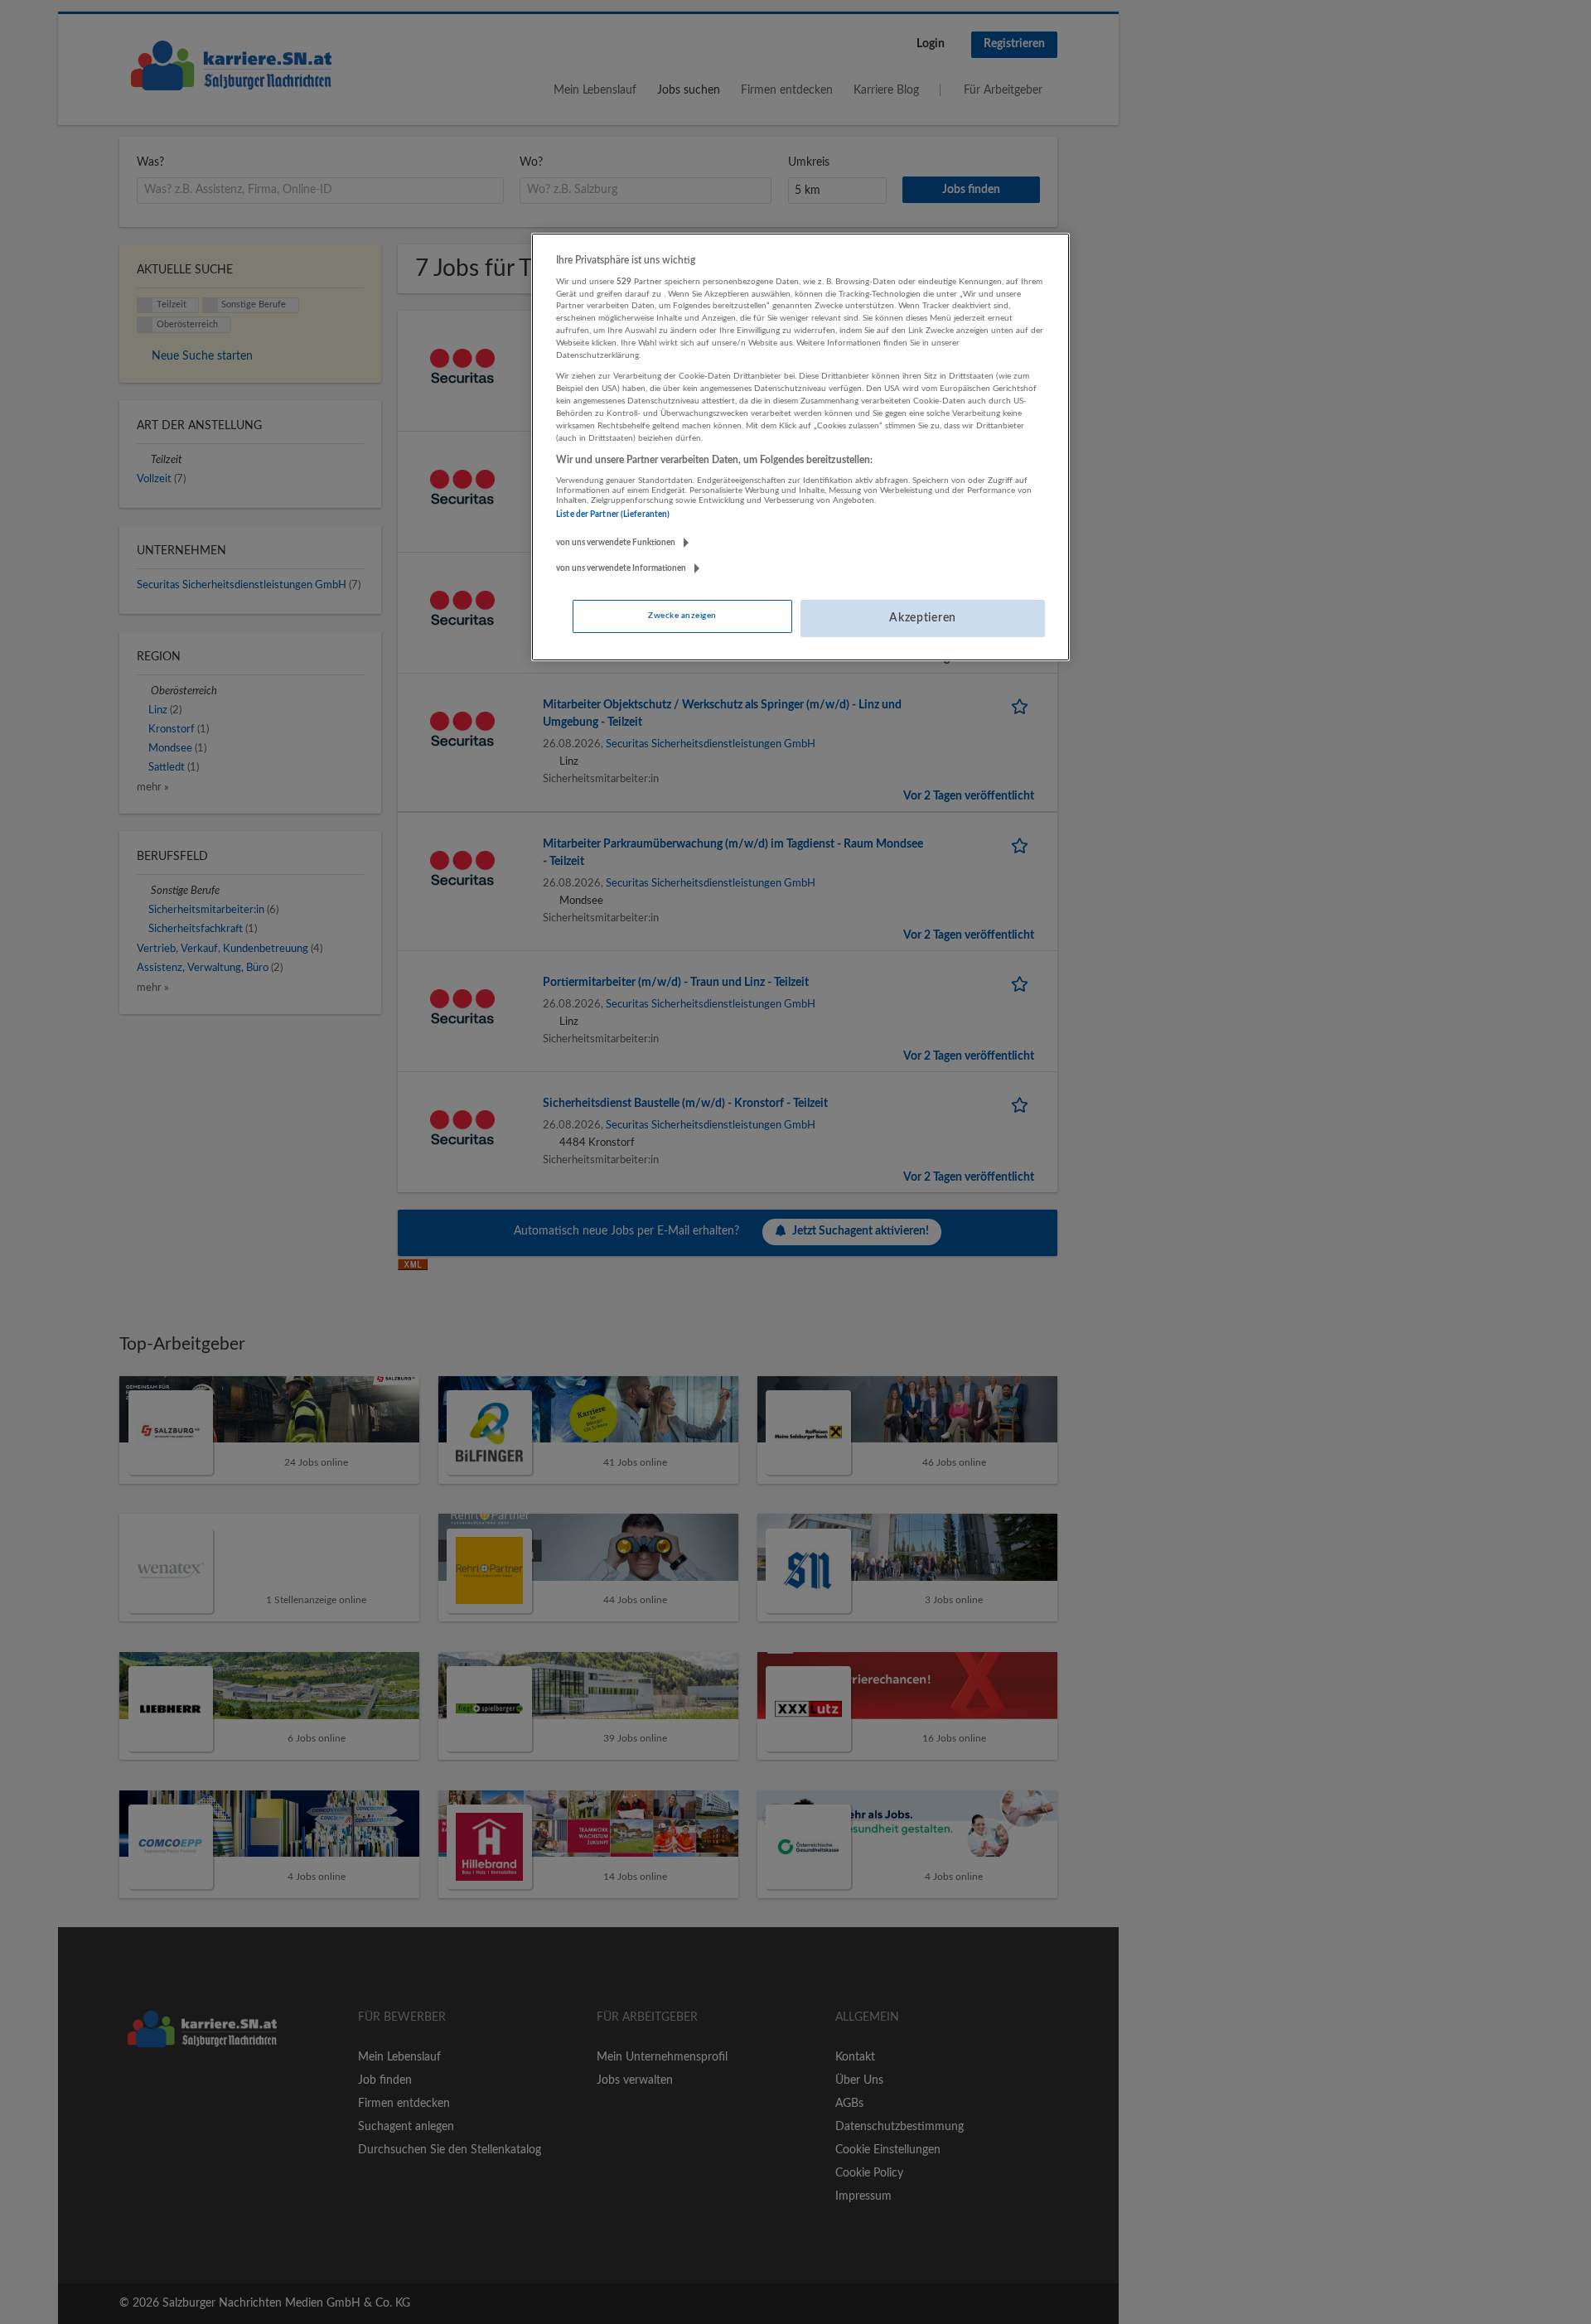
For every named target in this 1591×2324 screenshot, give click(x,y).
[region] (800, 447)
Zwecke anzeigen (682, 616)
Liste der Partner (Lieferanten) (613, 515)
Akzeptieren (923, 618)
